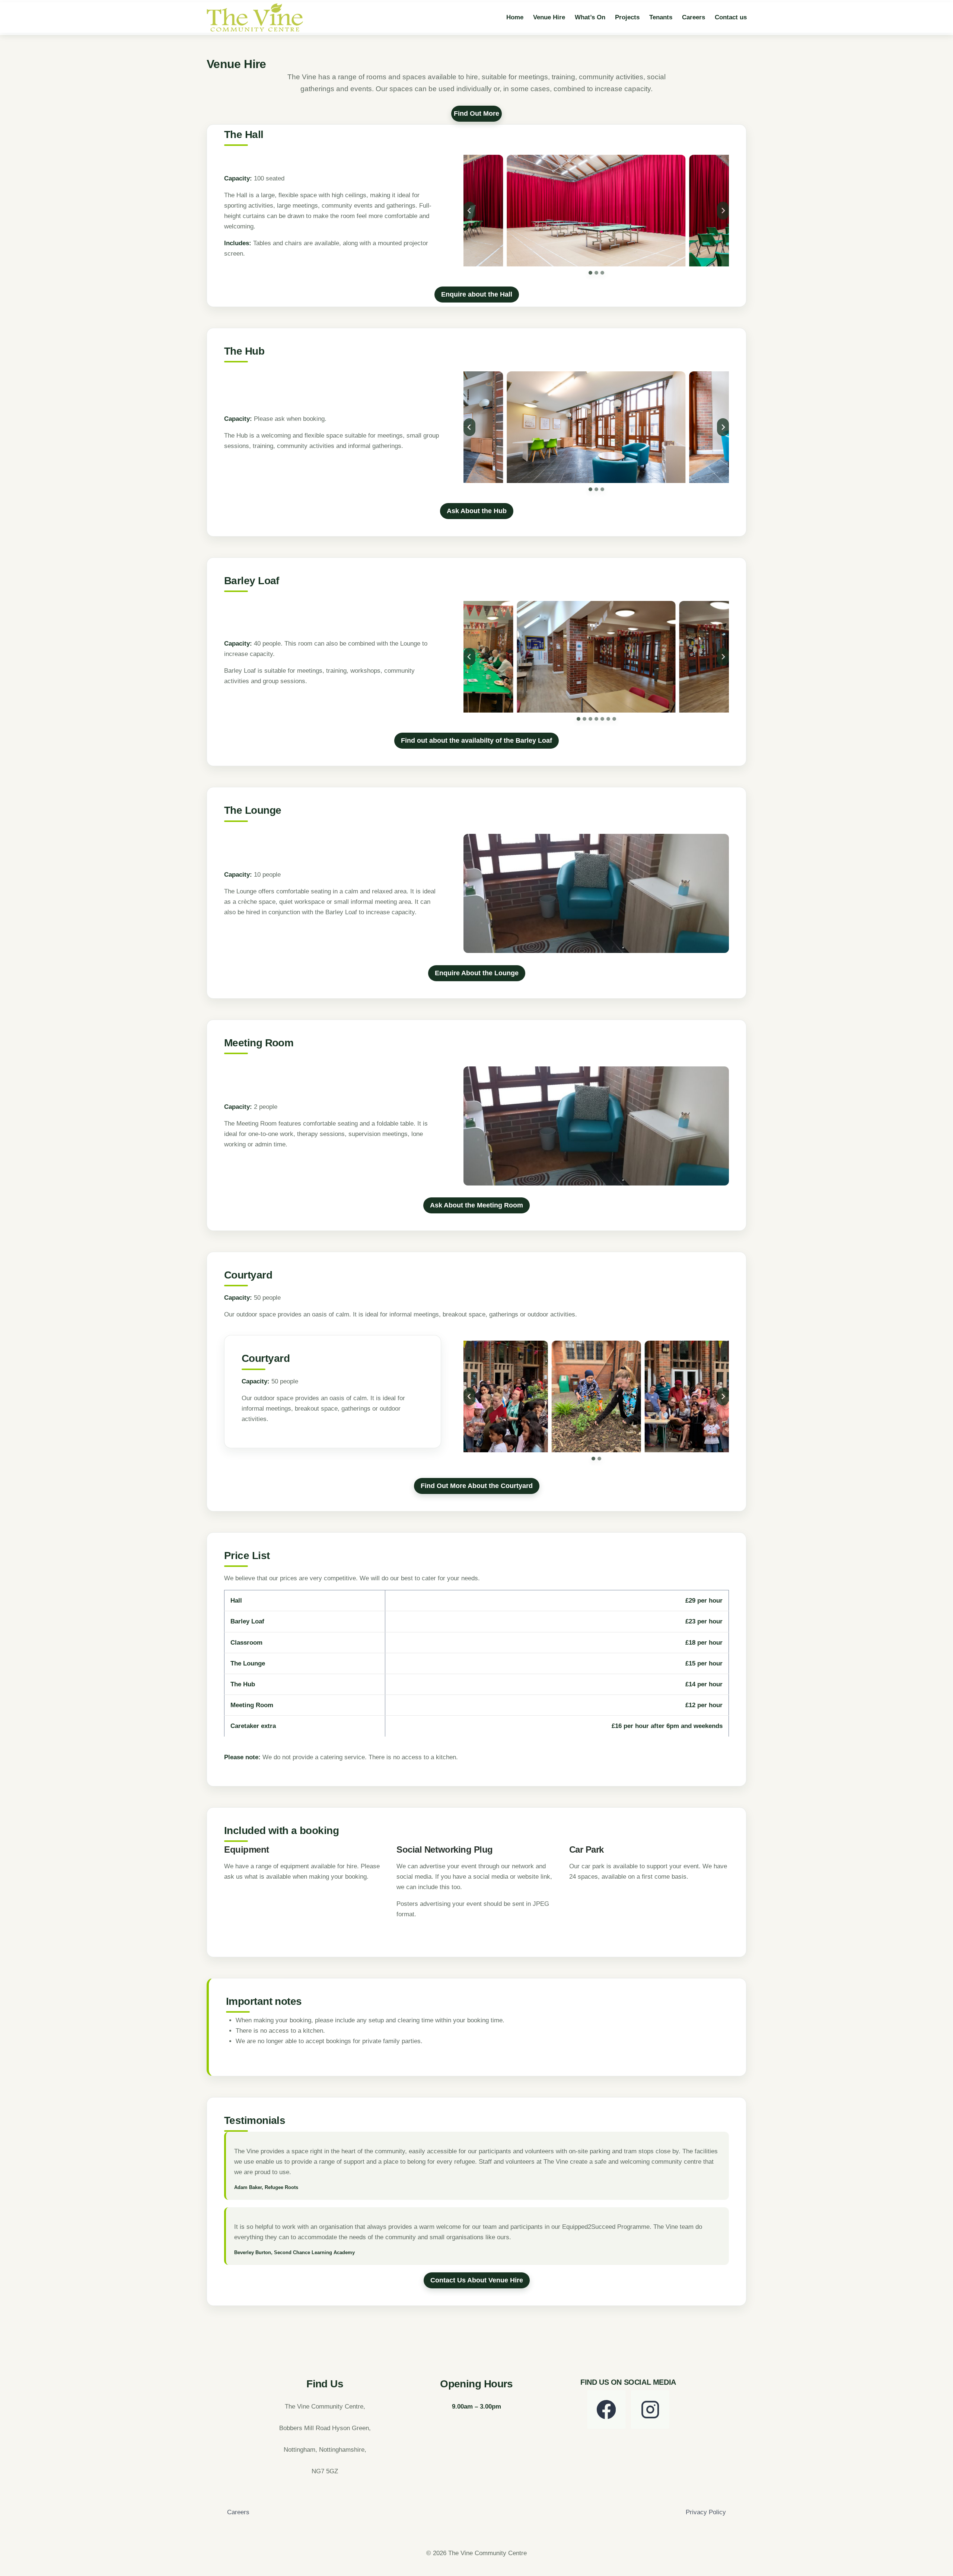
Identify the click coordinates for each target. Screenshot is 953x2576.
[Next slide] (723, 211)
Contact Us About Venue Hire (477, 2280)
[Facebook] (606, 2409)
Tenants (661, 17)
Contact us (731, 17)
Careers (694, 17)
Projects (627, 17)
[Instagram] (650, 2409)
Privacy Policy (706, 2512)
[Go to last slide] (469, 211)
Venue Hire (549, 17)
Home (515, 17)
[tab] (590, 273)
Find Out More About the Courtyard (477, 1486)
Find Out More (476, 113)
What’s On (590, 17)
